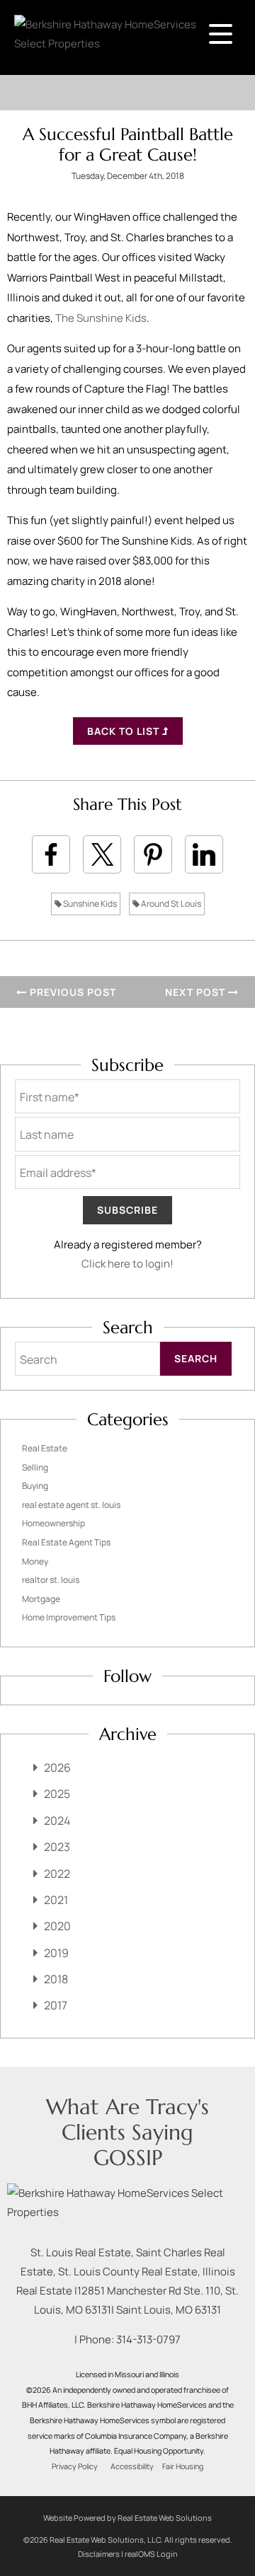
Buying (35, 1486)
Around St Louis (170, 904)
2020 (57, 1926)
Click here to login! (127, 1264)
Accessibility (132, 2466)
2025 (57, 1794)
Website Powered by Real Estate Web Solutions (127, 2518)
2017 (56, 2005)
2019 (56, 1953)
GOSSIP (128, 2158)
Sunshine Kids (89, 904)
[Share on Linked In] (204, 854)
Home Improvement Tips (69, 1617)
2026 (57, 1768)
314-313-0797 (148, 2339)
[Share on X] (102, 854)
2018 (56, 1979)
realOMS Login (151, 2554)
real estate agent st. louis (71, 1505)
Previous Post (72, 992)
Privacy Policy (75, 2466)
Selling (35, 1467)
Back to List (125, 731)
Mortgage (41, 1599)
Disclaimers (99, 2554)
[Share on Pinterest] (153, 854)
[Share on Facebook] (51, 854)
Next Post (197, 992)
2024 (57, 1821)
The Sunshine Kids (101, 318)
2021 (56, 1900)
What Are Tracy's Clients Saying (127, 2119)
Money (35, 1561)
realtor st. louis (51, 1580)
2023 (57, 1847)
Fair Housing (183, 2466)
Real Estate (45, 1448)
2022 (57, 1874)
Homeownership (53, 1523)
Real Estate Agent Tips (66, 1542)
